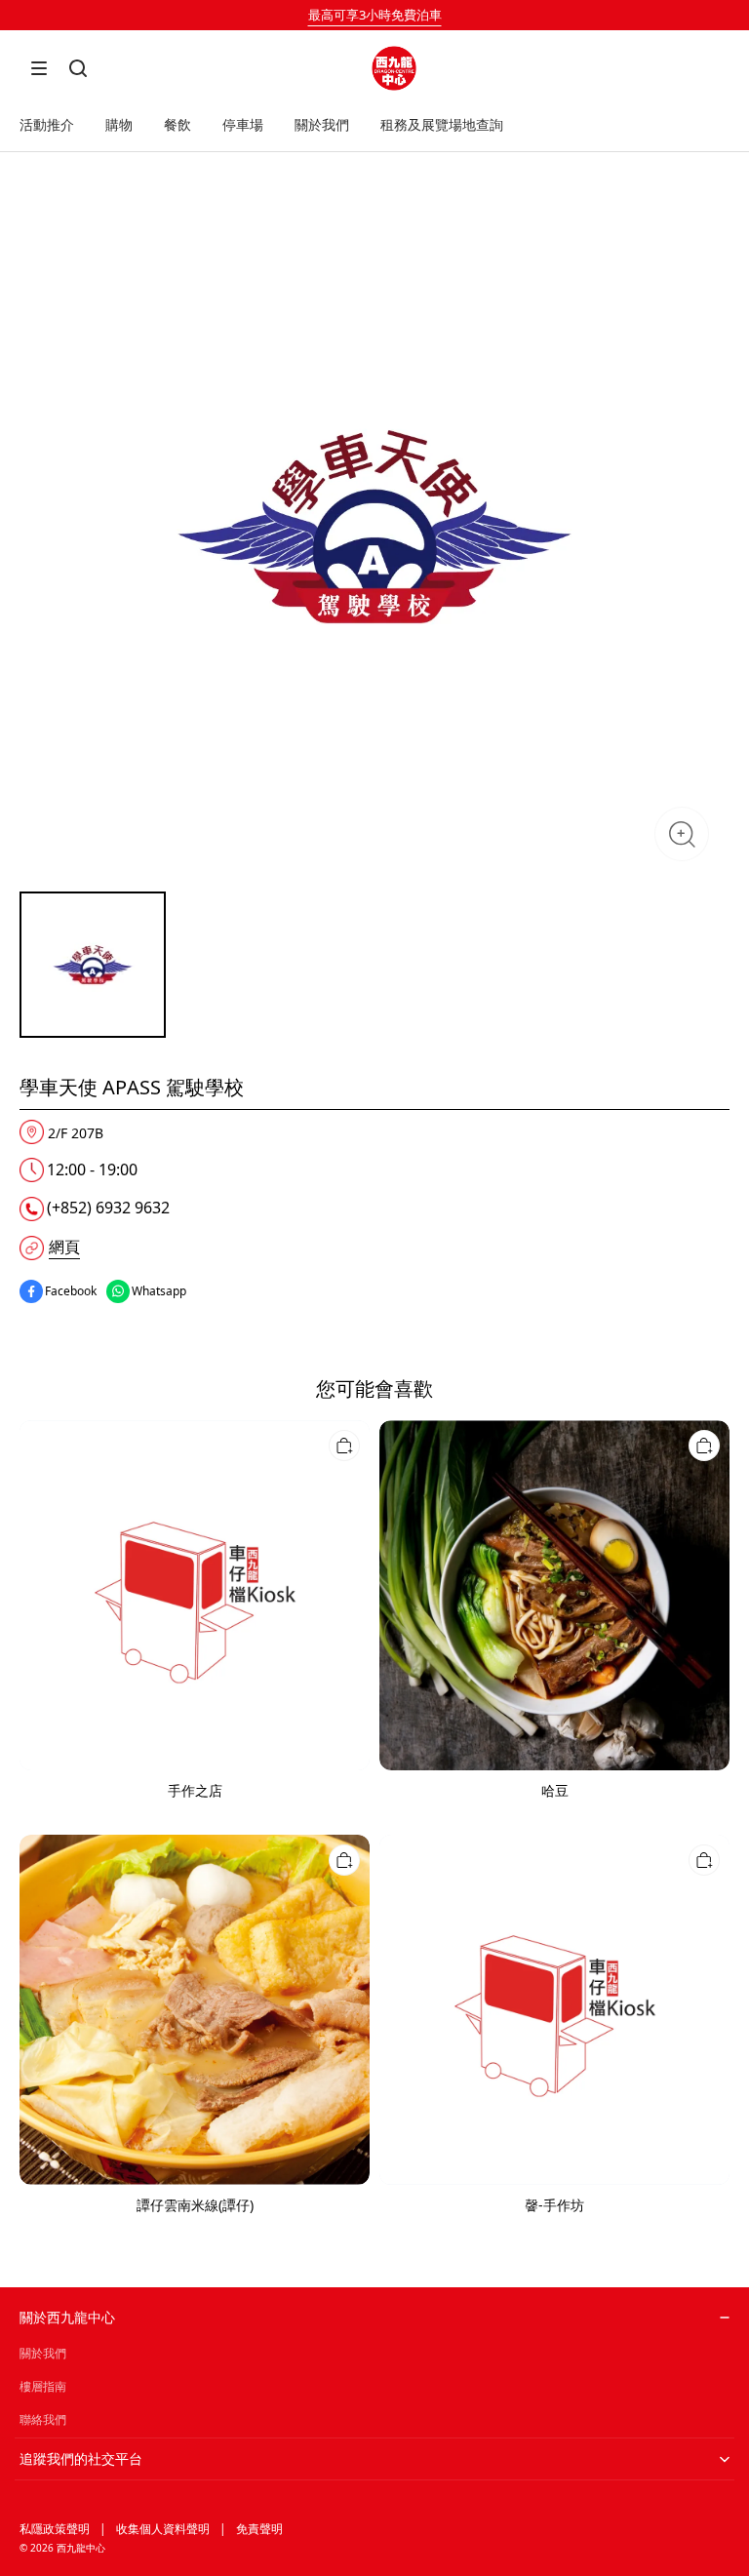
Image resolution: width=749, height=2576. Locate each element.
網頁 (64, 1247)
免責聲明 (259, 2529)
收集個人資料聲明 (163, 2529)
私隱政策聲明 (55, 2529)
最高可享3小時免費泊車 (375, 15)
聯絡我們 (43, 2419)
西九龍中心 (81, 2548)
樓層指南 (43, 2386)
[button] (39, 68)
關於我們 (43, 2353)
